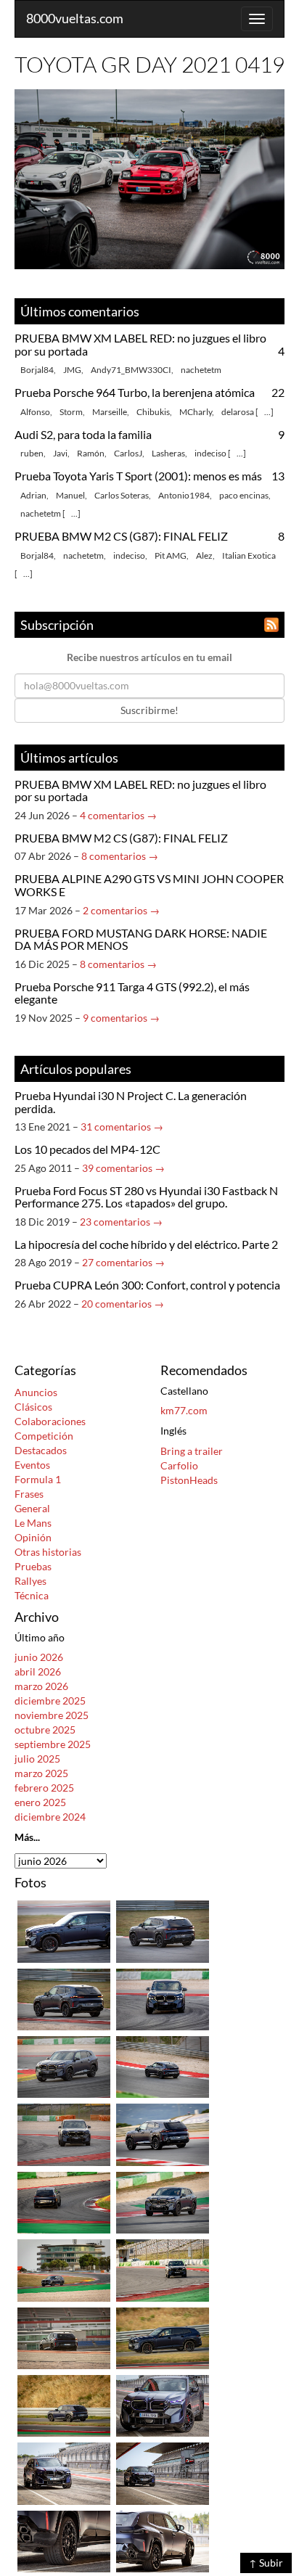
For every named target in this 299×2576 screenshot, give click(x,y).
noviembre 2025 (52, 1715)
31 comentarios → (122, 1127)
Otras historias (48, 1552)
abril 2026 (38, 1671)
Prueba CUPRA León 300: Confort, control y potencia (147, 1285)
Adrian (33, 495)
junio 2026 (39, 1657)
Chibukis (153, 412)
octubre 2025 (45, 1730)
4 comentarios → (118, 815)
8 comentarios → (120, 856)
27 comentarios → (123, 1262)
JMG (72, 370)
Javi (60, 453)
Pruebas (33, 1566)
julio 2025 (37, 1759)
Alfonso (35, 412)
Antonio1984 (184, 495)
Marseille (110, 412)
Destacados (41, 1450)
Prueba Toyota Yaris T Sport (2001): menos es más (138, 476)
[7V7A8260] (64, 2269)
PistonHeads (189, 1480)
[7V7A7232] (64, 2540)
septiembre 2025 (53, 1744)
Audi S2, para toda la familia (83, 434)
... (267, 412)
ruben (32, 453)
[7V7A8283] (163, 2201)
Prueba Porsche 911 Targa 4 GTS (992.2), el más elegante (132, 993)
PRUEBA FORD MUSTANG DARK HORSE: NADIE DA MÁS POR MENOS (141, 939)
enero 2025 (40, 1802)
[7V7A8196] (163, 2337)
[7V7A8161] (64, 2337)
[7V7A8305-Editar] (64, 2066)
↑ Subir (266, 2563)
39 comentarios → (123, 1168)
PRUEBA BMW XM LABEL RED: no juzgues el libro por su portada (140, 344)
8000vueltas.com (75, 18)
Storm (71, 412)
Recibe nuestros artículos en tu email (149, 657)
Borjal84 (37, 370)
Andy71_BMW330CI (131, 370)
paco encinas (244, 495)
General (32, 1508)
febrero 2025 (44, 1788)
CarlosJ (128, 453)
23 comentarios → (121, 1222)
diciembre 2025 (50, 1701)
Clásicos (33, 1407)
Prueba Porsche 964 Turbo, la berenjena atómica (135, 392)
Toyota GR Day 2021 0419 (149, 64)
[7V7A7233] (163, 2540)
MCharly (196, 412)
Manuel (70, 495)
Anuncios (36, 1392)
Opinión (33, 1537)
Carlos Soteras (122, 495)
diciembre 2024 (50, 1817)
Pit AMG (171, 555)
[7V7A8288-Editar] (163, 2134)
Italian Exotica (249, 555)
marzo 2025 (41, 1773)
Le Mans (33, 1523)
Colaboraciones (50, 1421)
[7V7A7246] (163, 2404)
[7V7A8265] (64, 2201)
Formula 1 (38, 1479)
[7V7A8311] (163, 2066)
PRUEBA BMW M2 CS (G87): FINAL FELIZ (121, 536)
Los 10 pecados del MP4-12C (87, 1149)
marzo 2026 (41, 1686)
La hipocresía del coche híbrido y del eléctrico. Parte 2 (146, 1244)
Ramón (91, 453)
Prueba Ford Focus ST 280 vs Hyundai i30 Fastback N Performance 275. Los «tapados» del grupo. (146, 1197)
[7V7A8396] (64, 1998)
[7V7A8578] (163, 1930)
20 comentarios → (123, 1304)
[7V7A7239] (163, 2473)
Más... (27, 1837)
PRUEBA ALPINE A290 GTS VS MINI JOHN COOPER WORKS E (149, 885)
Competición (44, 1436)
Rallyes (30, 1581)
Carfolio (179, 1465)
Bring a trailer (192, 1451)
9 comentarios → (121, 1018)
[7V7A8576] (64, 1930)
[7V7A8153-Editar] (163, 2269)
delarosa (238, 412)
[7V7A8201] (64, 2404)
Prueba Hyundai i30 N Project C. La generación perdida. (131, 1102)
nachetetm (201, 370)
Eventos (32, 1465)
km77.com (184, 1410)
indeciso (210, 453)
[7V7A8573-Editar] (163, 1998)
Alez (204, 555)
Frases (29, 1494)
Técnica (32, 1595)
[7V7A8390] (64, 2134)
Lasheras (168, 453)
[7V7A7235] (64, 2473)
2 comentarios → (121, 910)
